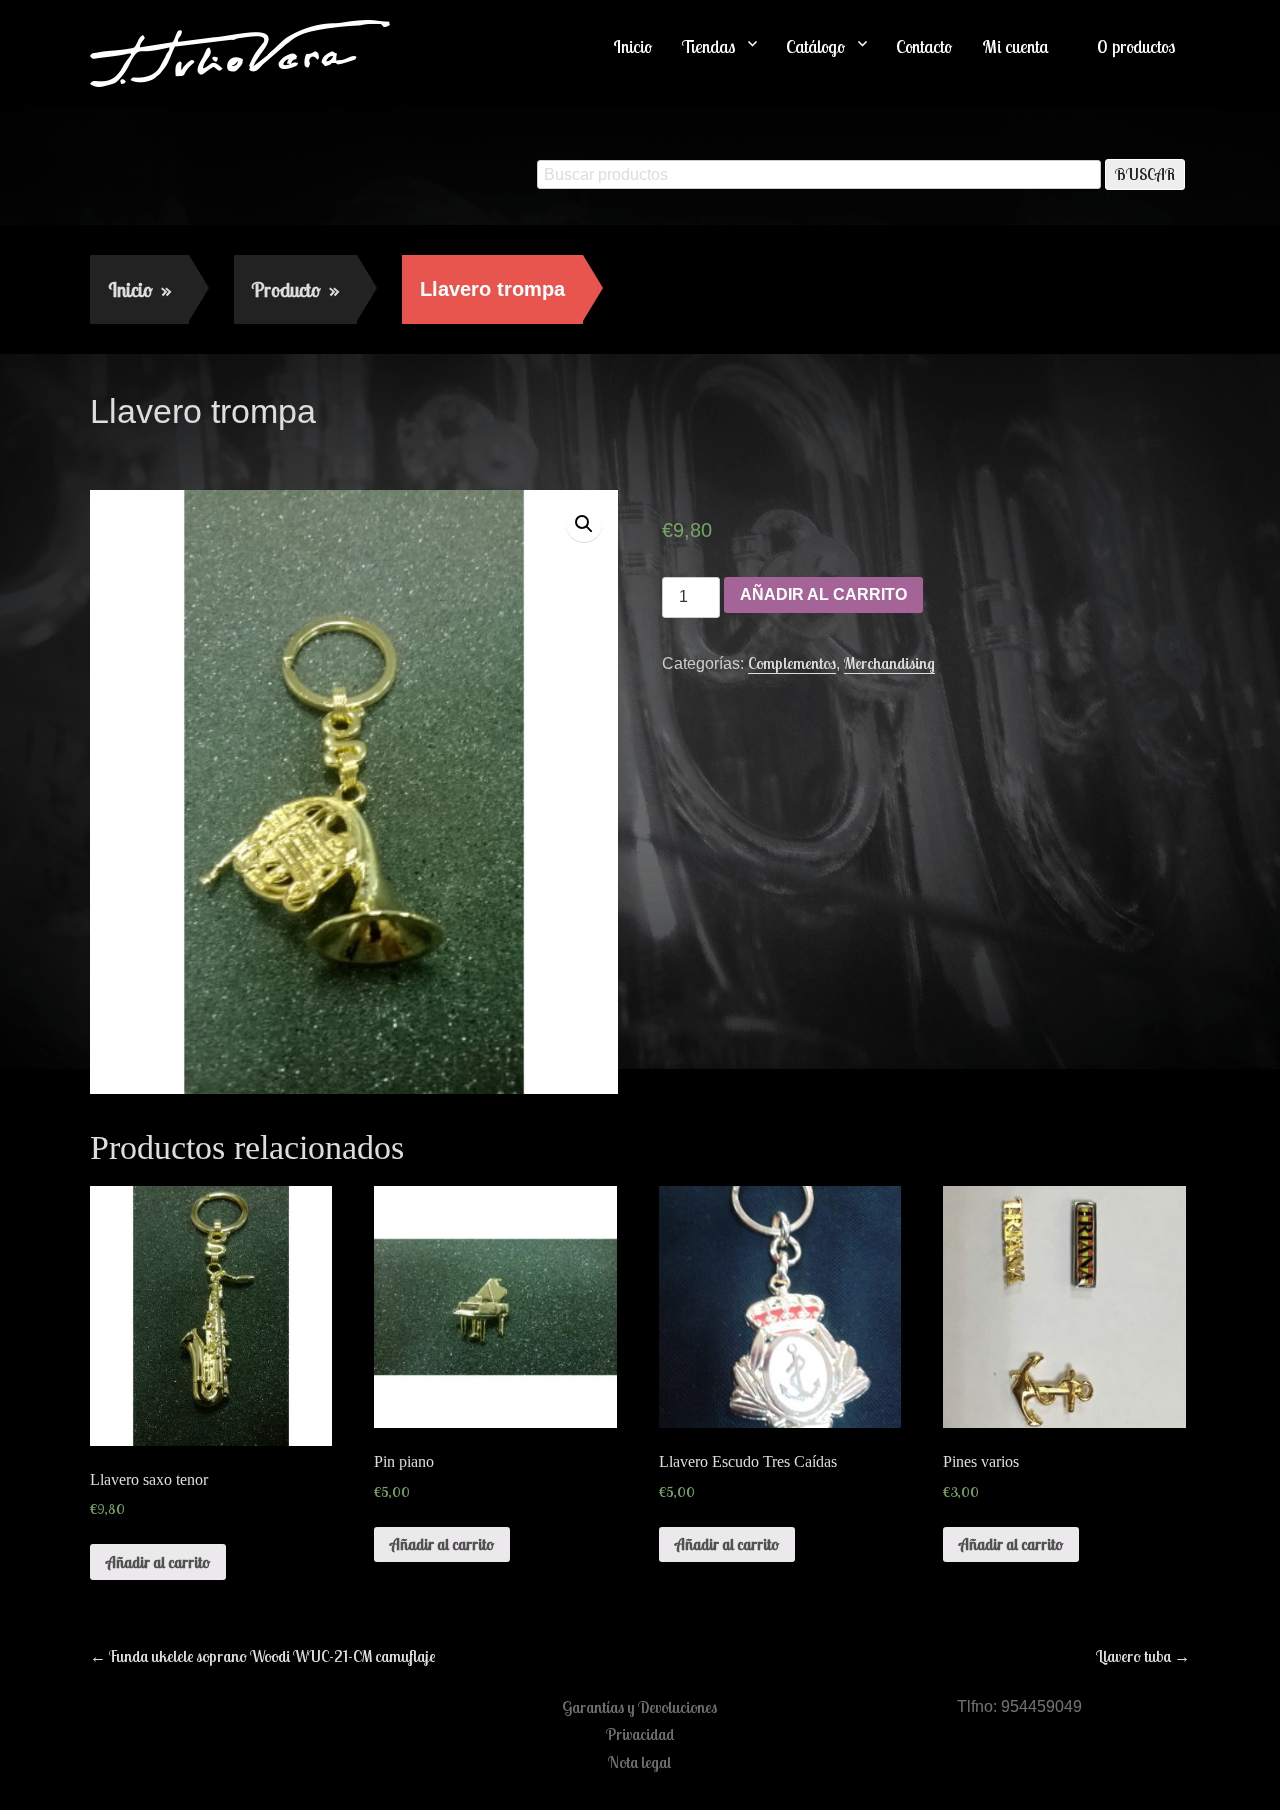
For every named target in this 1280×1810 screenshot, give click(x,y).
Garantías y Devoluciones (639, 1707)
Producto (295, 289)
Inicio (632, 46)
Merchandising (889, 663)
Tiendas (708, 46)
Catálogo (815, 46)
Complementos (792, 663)
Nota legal (639, 1762)
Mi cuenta (1015, 46)
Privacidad (640, 1734)
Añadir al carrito (823, 594)
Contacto (924, 46)
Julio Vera (235, 454)
